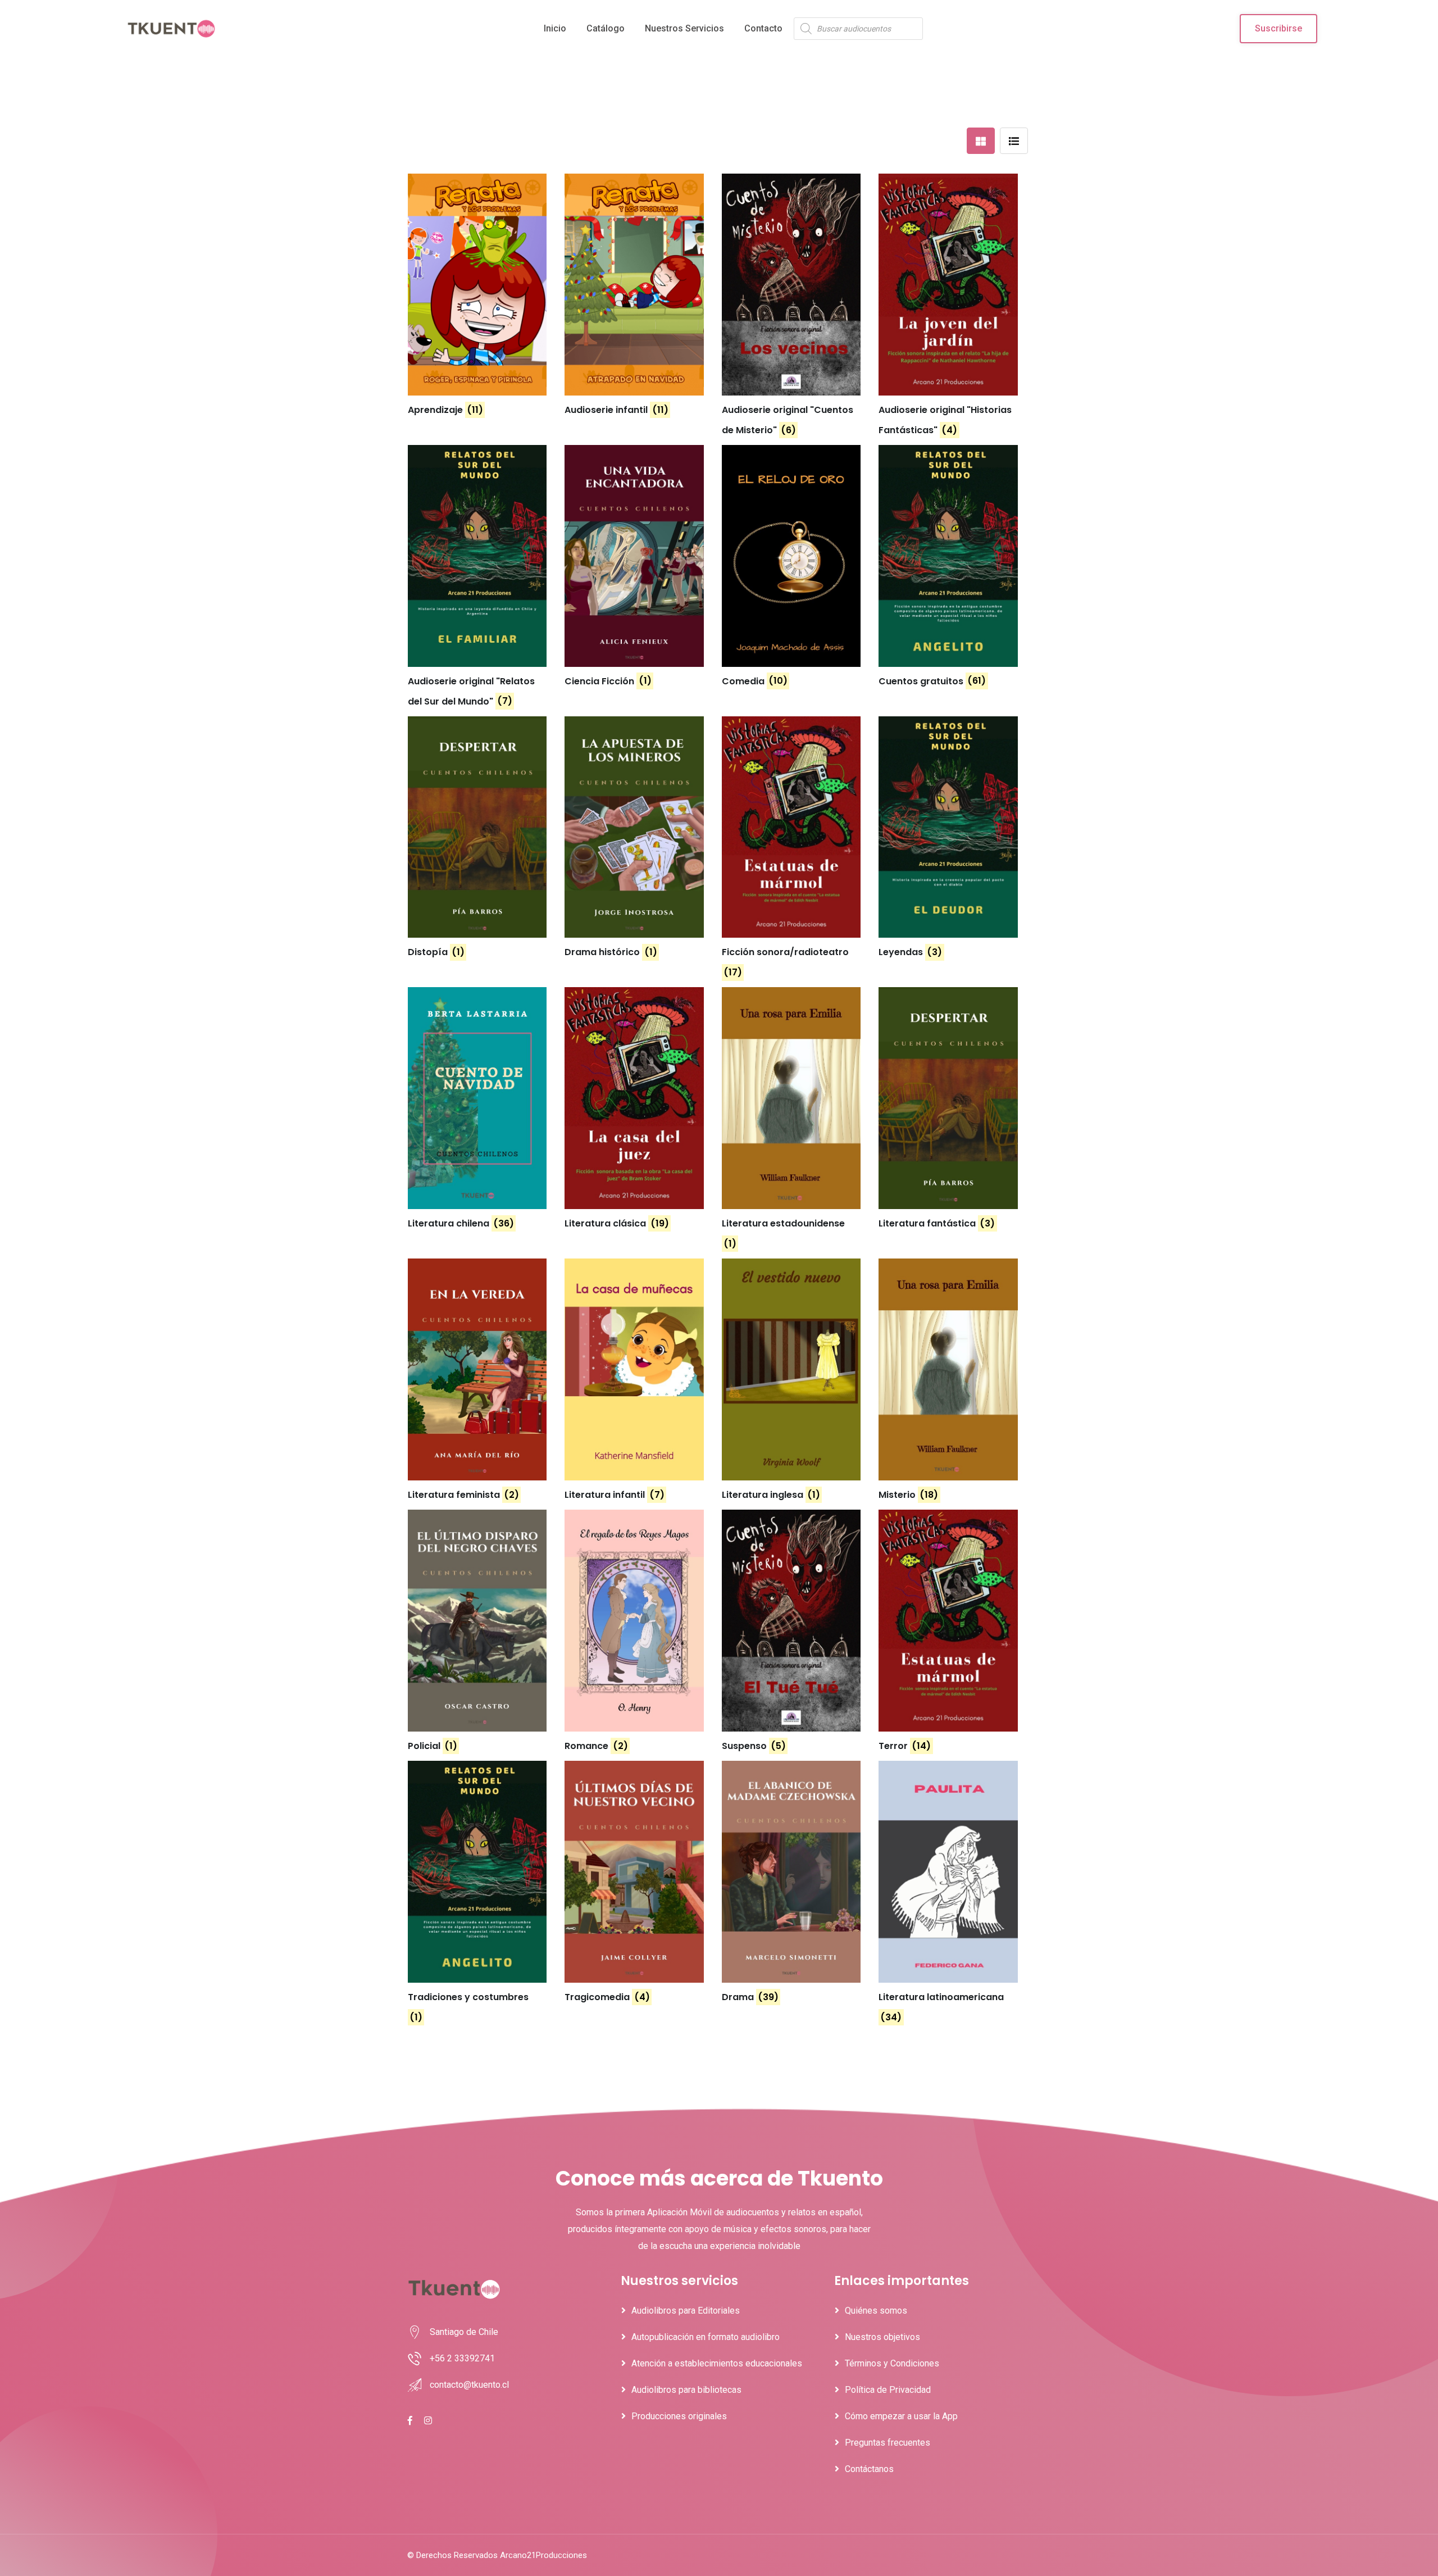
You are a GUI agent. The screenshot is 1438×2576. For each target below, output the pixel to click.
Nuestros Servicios (684, 28)
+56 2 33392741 (462, 2358)
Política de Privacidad (888, 2390)
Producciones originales (679, 2416)
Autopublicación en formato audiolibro (706, 2337)
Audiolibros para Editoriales (686, 2311)
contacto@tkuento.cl (469, 2385)
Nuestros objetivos (882, 2337)
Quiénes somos (876, 2311)
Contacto (763, 28)
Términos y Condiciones (892, 2363)
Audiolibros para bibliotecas (686, 2390)
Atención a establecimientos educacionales (717, 2363)
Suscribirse (1278, 28)
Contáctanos (869, 2469)
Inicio (555, 28)
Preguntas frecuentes (888, 2443)
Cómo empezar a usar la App (901, 2416)
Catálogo (606, 28)
